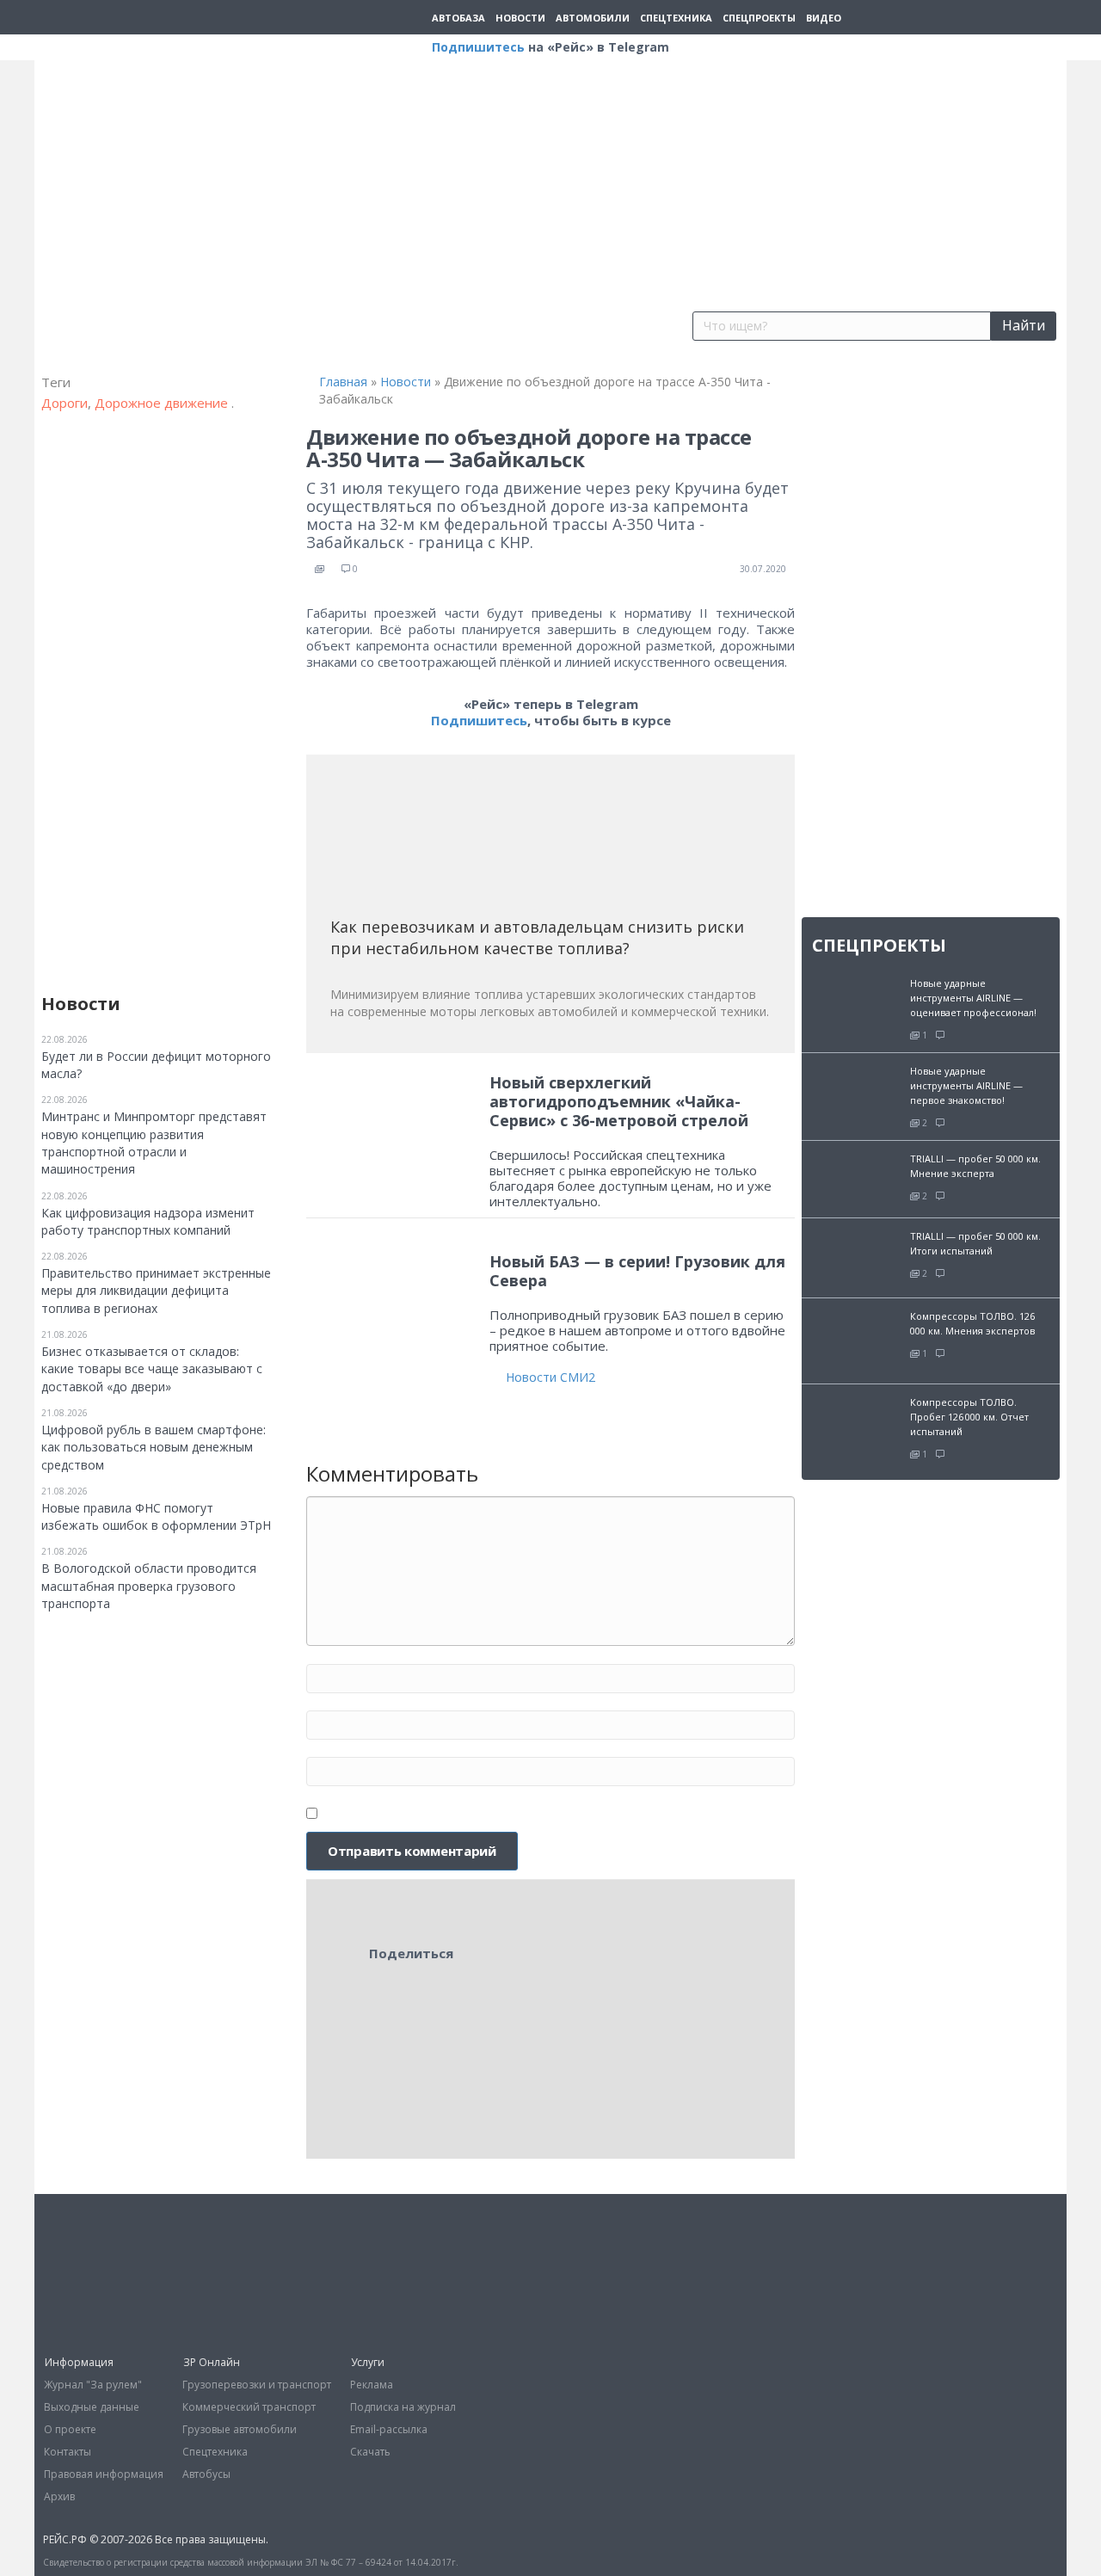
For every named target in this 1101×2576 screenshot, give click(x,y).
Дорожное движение (163, 403)
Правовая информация (104, 2474)
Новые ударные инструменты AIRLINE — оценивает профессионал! (973, 998)
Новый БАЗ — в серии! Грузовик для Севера (637, 1271)
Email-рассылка (389, 2429)
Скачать (370, 2452)
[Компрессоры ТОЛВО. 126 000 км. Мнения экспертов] (856, 1339)
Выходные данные (92, 2407)
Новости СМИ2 (550, 1377)
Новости (520, 18)
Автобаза (458, 18)
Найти (1024, 325)
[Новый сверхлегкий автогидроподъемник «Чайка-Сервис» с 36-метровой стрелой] (393, 1129)
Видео (824, 18)
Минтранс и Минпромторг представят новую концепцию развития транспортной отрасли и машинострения (154, 1143)
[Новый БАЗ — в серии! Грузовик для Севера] (393, 1290)
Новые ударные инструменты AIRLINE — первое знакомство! (966, 1085)
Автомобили (593, 18)
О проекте (70, 2429)
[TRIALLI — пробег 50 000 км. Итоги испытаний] (856, 1256)
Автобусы (206, 2474)
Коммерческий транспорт (249, 2407)
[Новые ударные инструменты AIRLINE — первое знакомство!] (856, 1086)
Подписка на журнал (403, 2407)
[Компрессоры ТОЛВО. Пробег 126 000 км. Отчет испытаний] (856, 1426)
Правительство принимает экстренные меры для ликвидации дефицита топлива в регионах (156, 1291)
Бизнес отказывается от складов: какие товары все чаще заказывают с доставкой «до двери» (152, 1369)
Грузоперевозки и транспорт (257, 2385)
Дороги (65, 403)
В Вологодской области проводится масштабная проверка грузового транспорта (149, 1586)
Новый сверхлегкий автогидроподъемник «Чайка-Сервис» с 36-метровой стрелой (619, 1101)
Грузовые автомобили (240, 2429)
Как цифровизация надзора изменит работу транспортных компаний (148, 1221)
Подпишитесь (478, 47)
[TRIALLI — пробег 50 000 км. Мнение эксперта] (856, 1177)
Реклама (372, 2385)
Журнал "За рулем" (93, 2385)
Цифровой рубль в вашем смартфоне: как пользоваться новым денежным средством (154, 1447)
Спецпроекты (759, 18)
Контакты (68, 2452)
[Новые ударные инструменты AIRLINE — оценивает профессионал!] (856, 998)
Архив (59, 2496)
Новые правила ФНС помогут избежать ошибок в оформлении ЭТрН (156, 1516)
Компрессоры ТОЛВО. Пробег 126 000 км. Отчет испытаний (969, 1417)
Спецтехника (676, 18)
